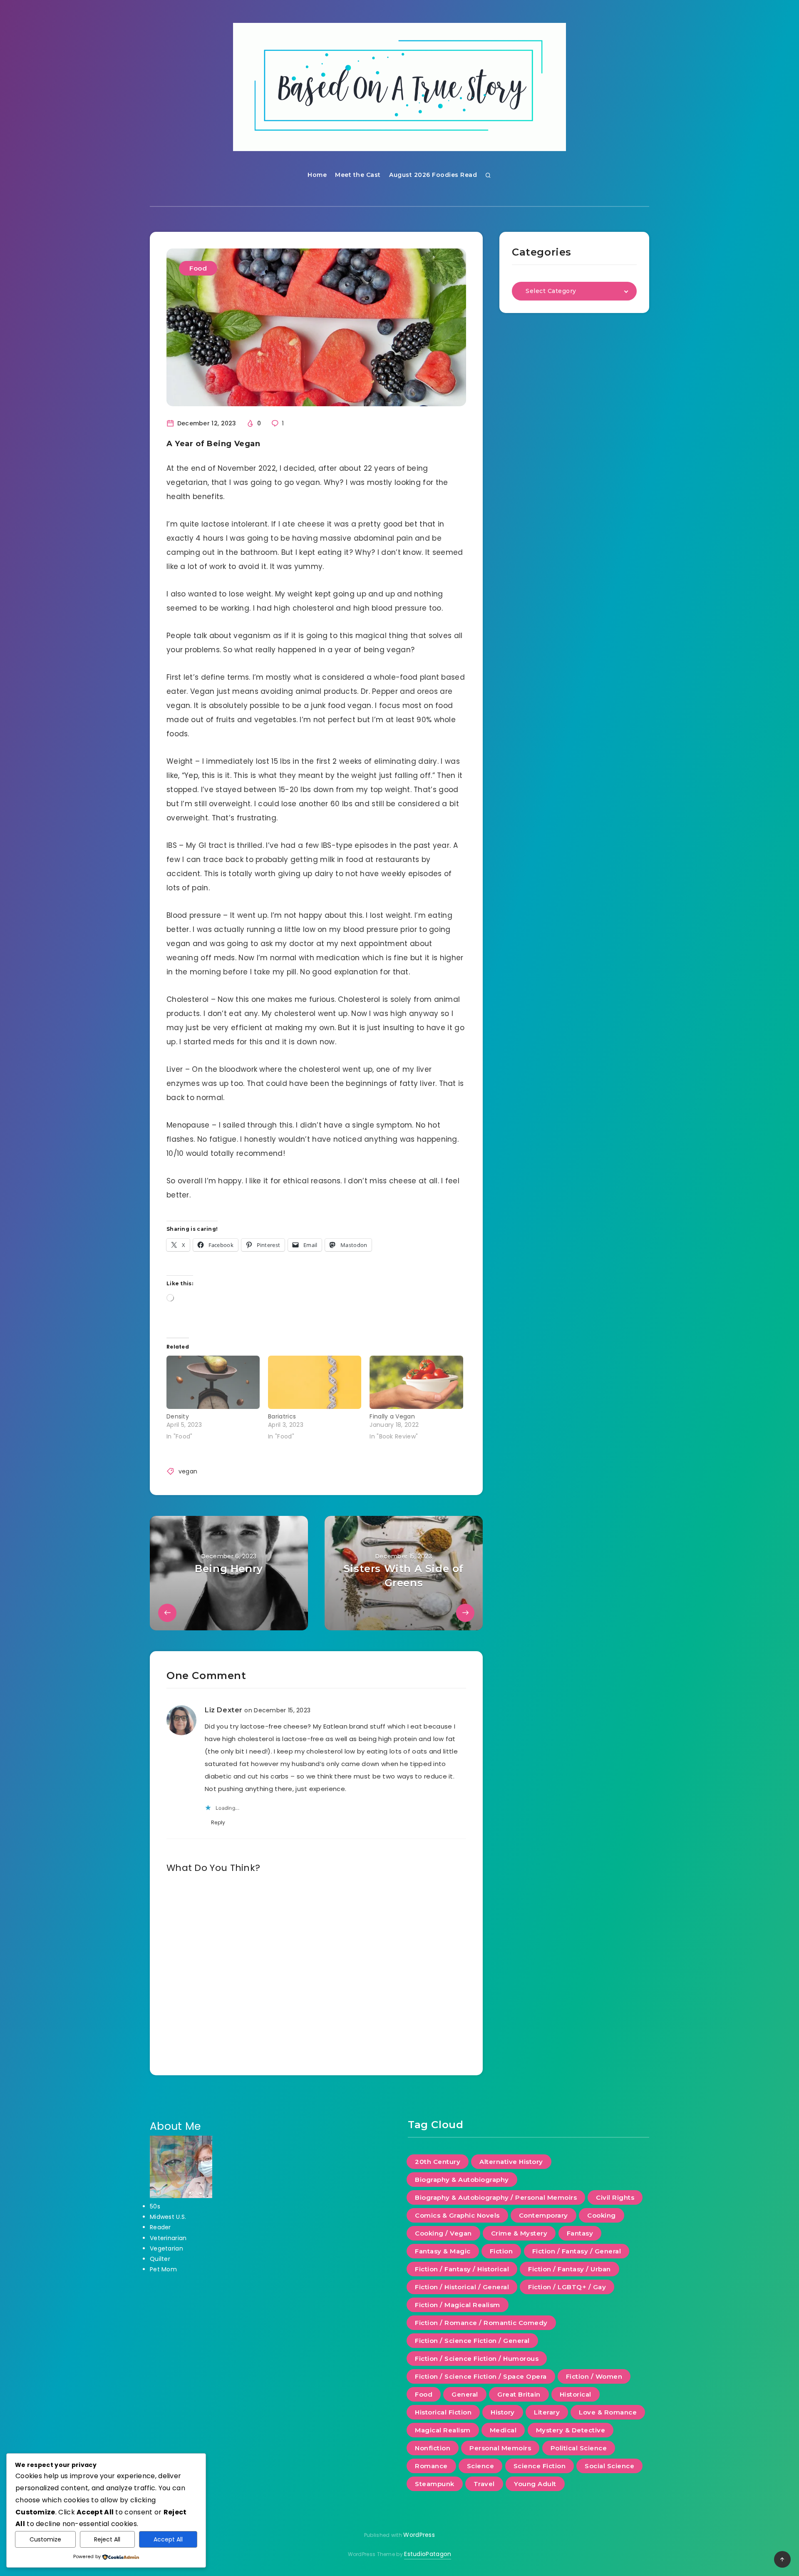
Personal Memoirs (500, 2448)
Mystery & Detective (571, 2430)
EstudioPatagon (428, 2554)
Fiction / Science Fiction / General (472, 2341)
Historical (576, 2394)
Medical (503, 2430)
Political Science (579, 2448)
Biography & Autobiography (462, 2180)
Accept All (168, 2539)
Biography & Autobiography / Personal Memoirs (496, 2197)
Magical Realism (443, 2430)
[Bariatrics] (315, 1382)
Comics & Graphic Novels (457, 2215)
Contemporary (543, 2215)
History (503, 2412)
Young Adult (535, 2484)
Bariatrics (282, 1416)
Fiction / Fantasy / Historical (462, 2269)
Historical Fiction (443, 2412)
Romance (431, 2466)
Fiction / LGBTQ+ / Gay (567, 2287)
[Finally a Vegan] (416, 1382)
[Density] (213, 1382)
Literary (547, 2412)
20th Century (438, 2162)
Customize (45, 2539)
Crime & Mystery (519, 2233)
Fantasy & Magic (443, 2251)
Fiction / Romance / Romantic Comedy (481, 2323)
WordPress (419, 2535)
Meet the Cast (358, 175)
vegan (188, 1471)
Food (198, 268)
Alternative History (511, 2162)
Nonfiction (433, 2448)
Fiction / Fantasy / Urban (569, 2269)
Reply (218, 1822)
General (465, 2394)
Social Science (609, 2466)
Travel (484, 2484)
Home (317, 175)
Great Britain (519, 2394)
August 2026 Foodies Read (433, 175)
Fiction (501, 2251)
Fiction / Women (594, 2376)
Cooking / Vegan (443, 2233)
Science (481, 2466)
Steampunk (435, 2484)
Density (178, 1416)
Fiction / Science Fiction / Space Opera (481, 2376)
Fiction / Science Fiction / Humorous (477, 2359)
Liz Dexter (224, 1710)
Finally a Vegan (392, 1416)
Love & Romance (608, 2412)
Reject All (107, 2539)
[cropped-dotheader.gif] (399, 87)
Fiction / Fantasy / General (577, 2251)
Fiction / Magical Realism (458, 2305)
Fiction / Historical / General (462, 2287)
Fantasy (580, 2233)
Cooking (602, 2215)
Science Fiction (540, 2466)
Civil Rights (615, 2197)
